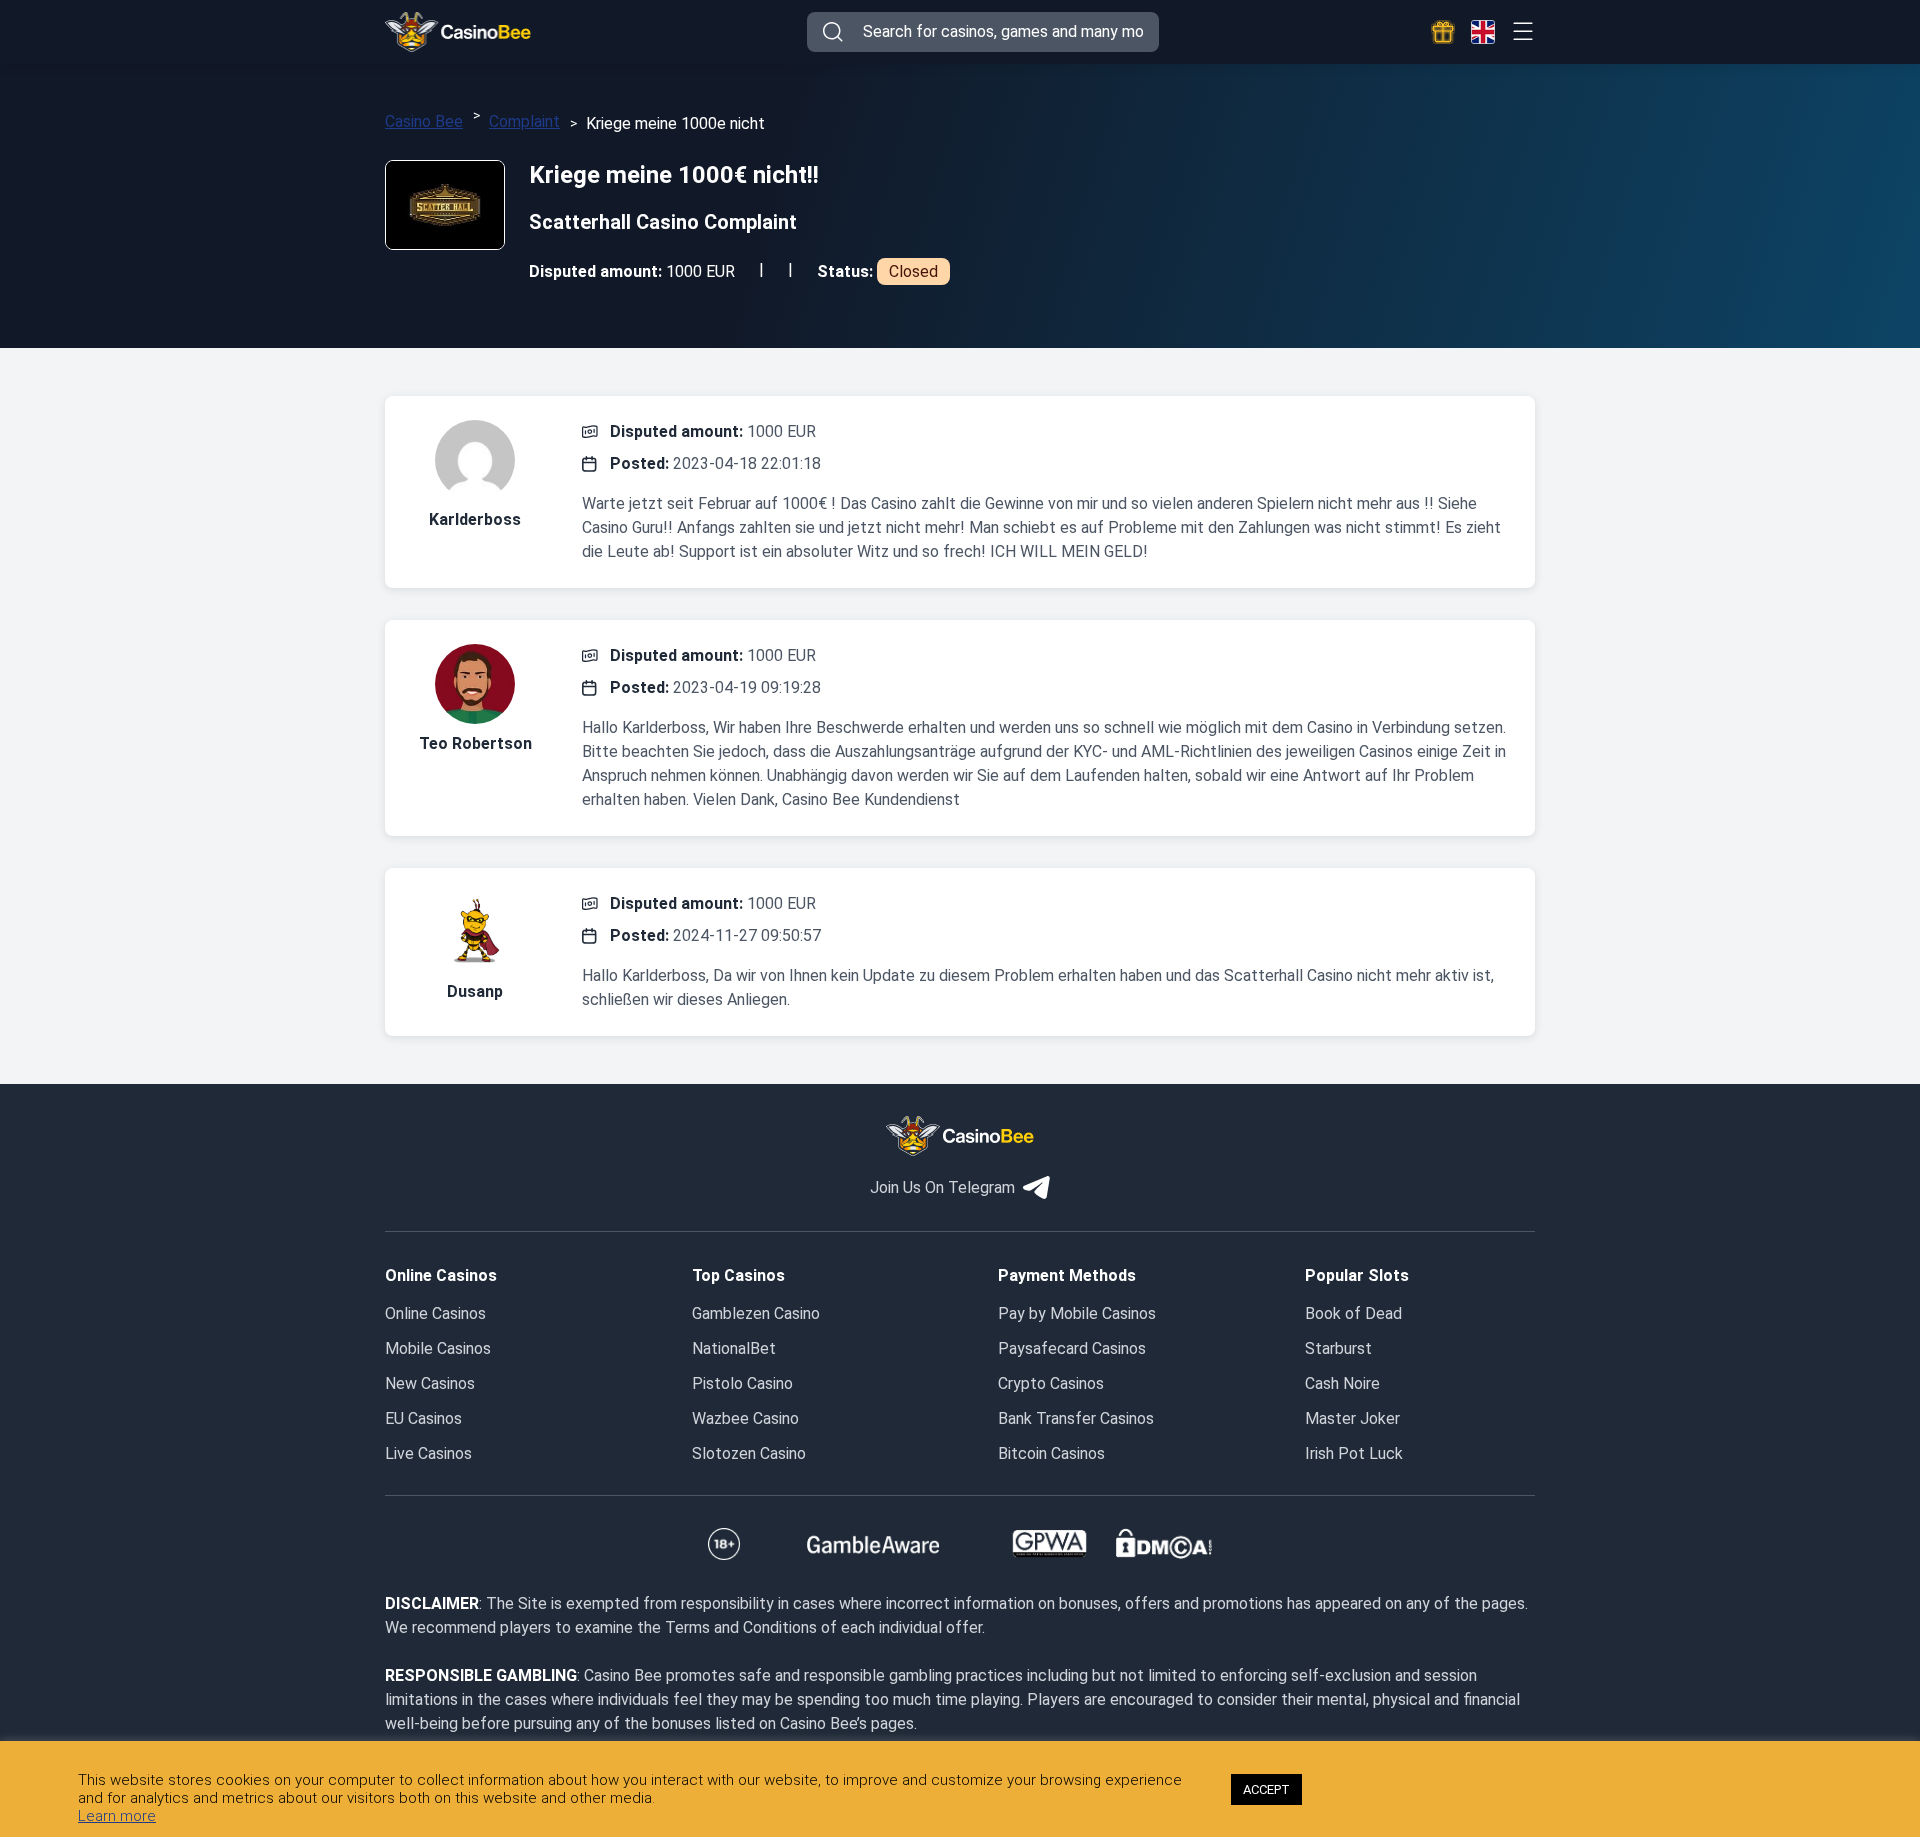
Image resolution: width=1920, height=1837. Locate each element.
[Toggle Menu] (1522, 31)
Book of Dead (1353, 1313)
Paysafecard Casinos (1072, 1348)
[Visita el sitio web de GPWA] (1049, 1544)
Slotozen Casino (749, 1453)
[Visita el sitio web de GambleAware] (873, 1544)
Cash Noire (1342, 1383)
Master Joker (1352, 1418)
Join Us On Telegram (942, 1187)
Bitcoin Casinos (1051, 1453)
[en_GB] (1483, 32)
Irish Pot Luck (1354, 1453)
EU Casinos (423, 1418)
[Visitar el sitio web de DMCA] (1164, 1544)
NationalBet (734, 1348)
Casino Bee (424, 121)
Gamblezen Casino (756, 1313)
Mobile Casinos (438, 1348)
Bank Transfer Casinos (1076, 1418)
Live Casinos (428, 1453)
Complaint (524, 121)
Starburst (1338, 1348)
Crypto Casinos (1051, 1383)
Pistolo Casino (742, 1383)
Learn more (117, 1816)
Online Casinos (435, 1313)
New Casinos (430, 1383)
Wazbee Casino (745, 1418)
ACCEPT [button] (1266, 1789)
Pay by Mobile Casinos (1077, 1313)
